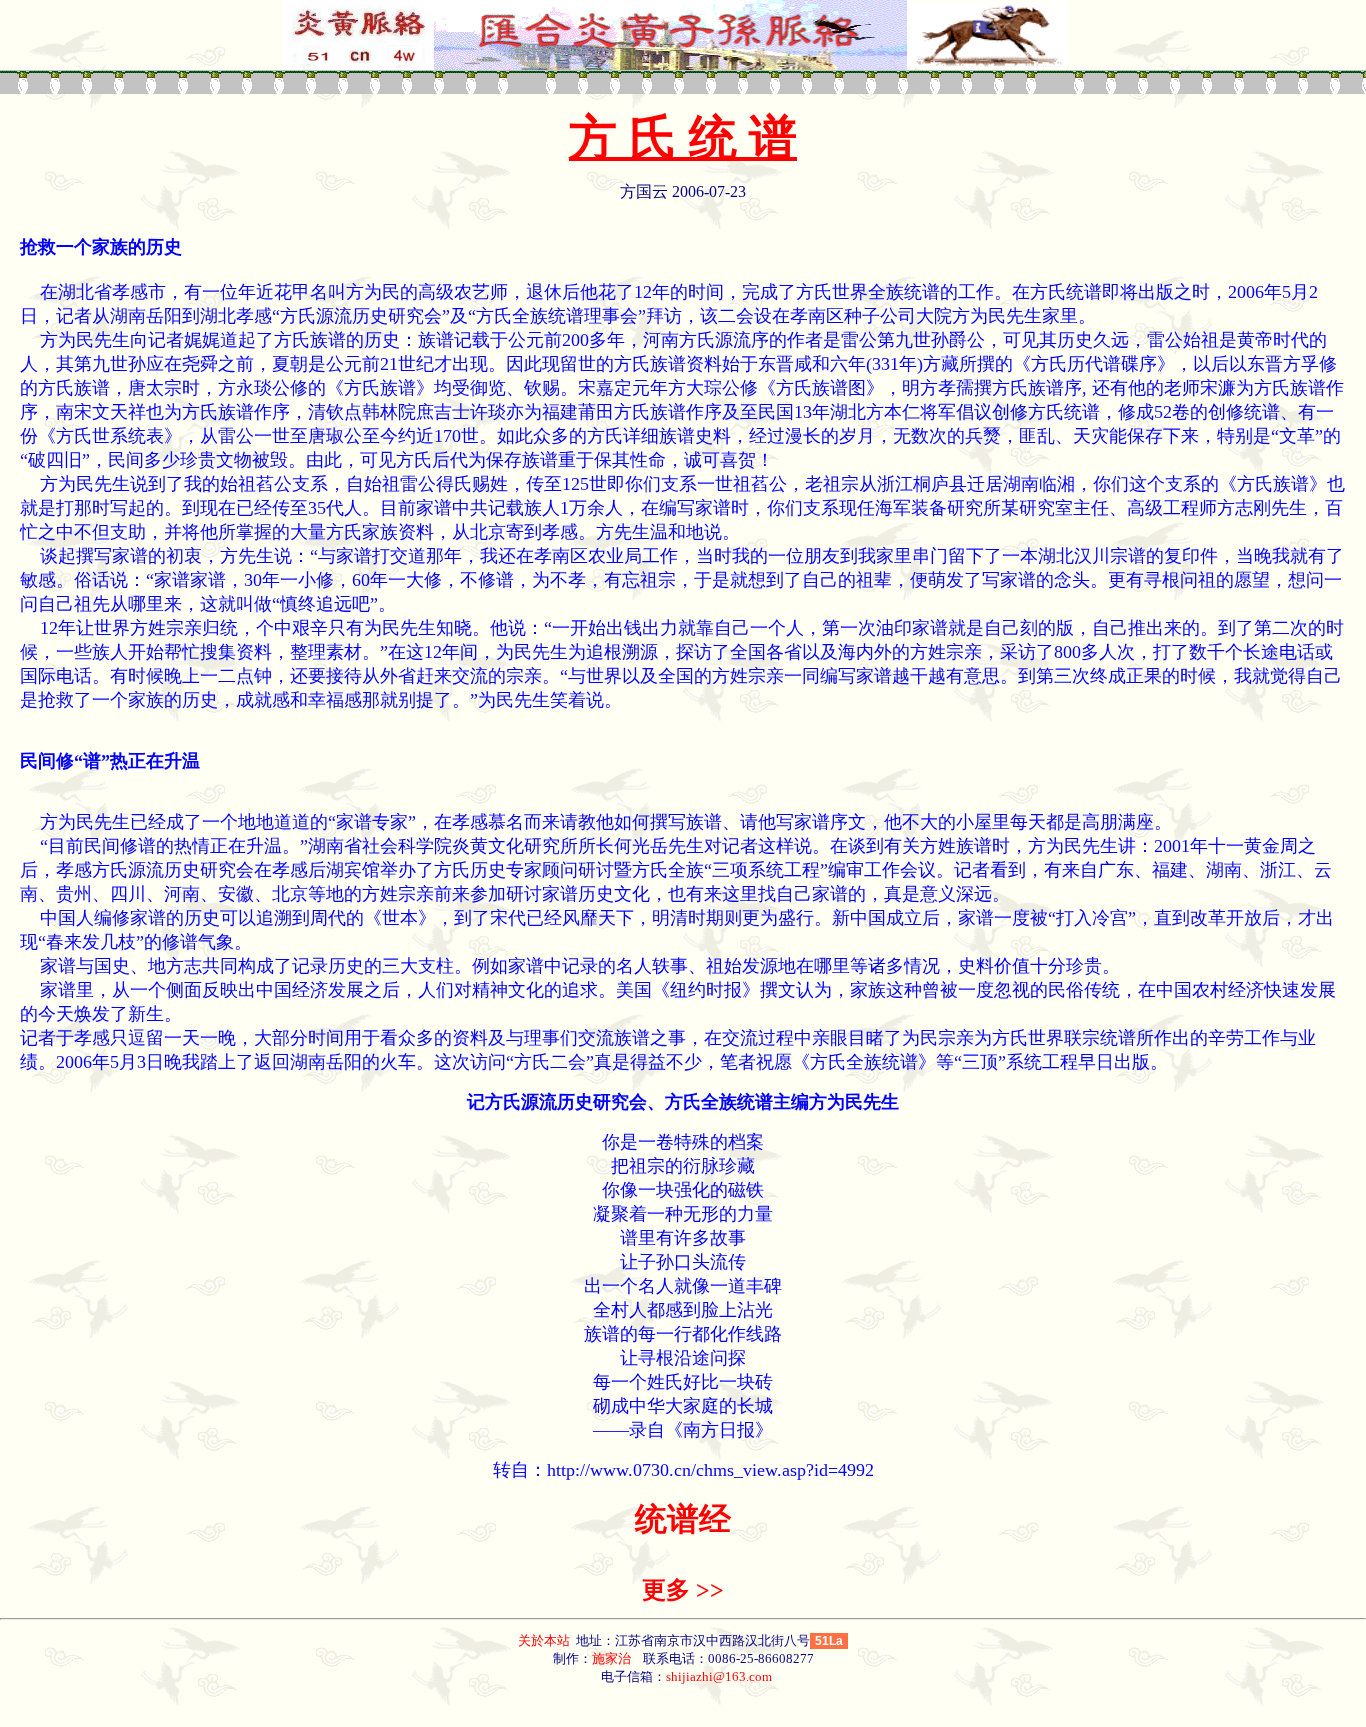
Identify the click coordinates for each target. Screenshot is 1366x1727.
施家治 (611, 1658)
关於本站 (545, 1640)
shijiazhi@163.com (719, 1676)
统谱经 (683, 1519)
